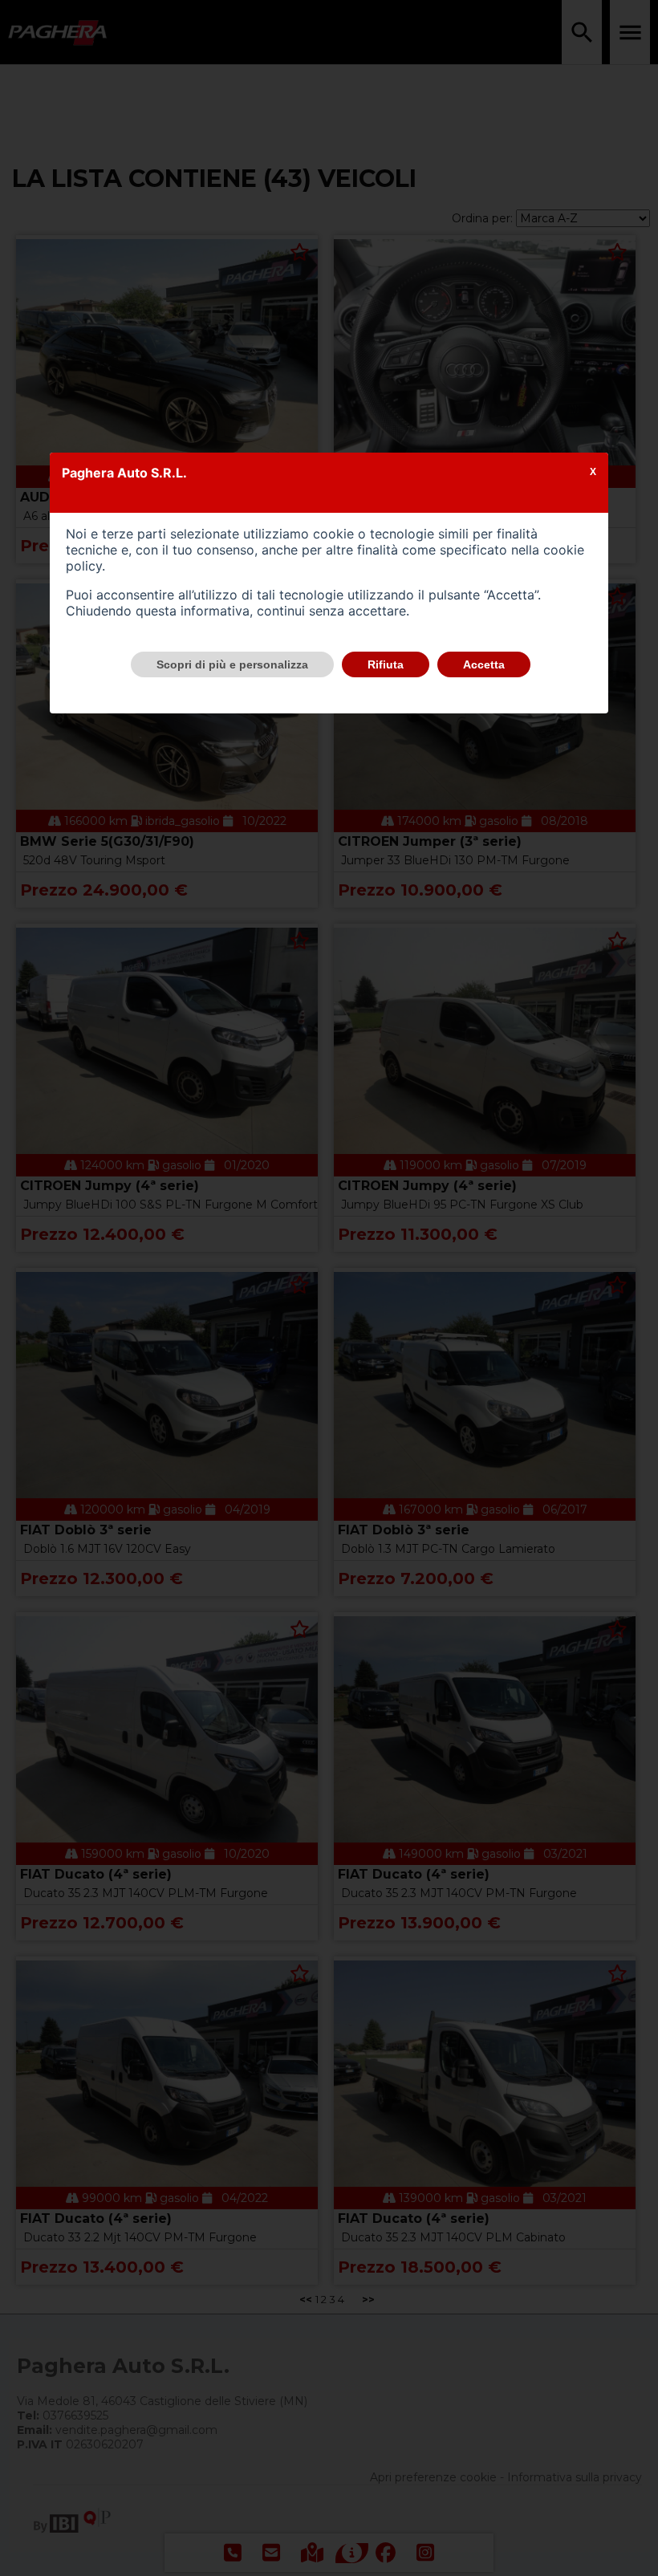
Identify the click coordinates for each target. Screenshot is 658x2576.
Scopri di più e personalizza (232, 664)
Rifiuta (386, 664)
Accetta (484, 664)
